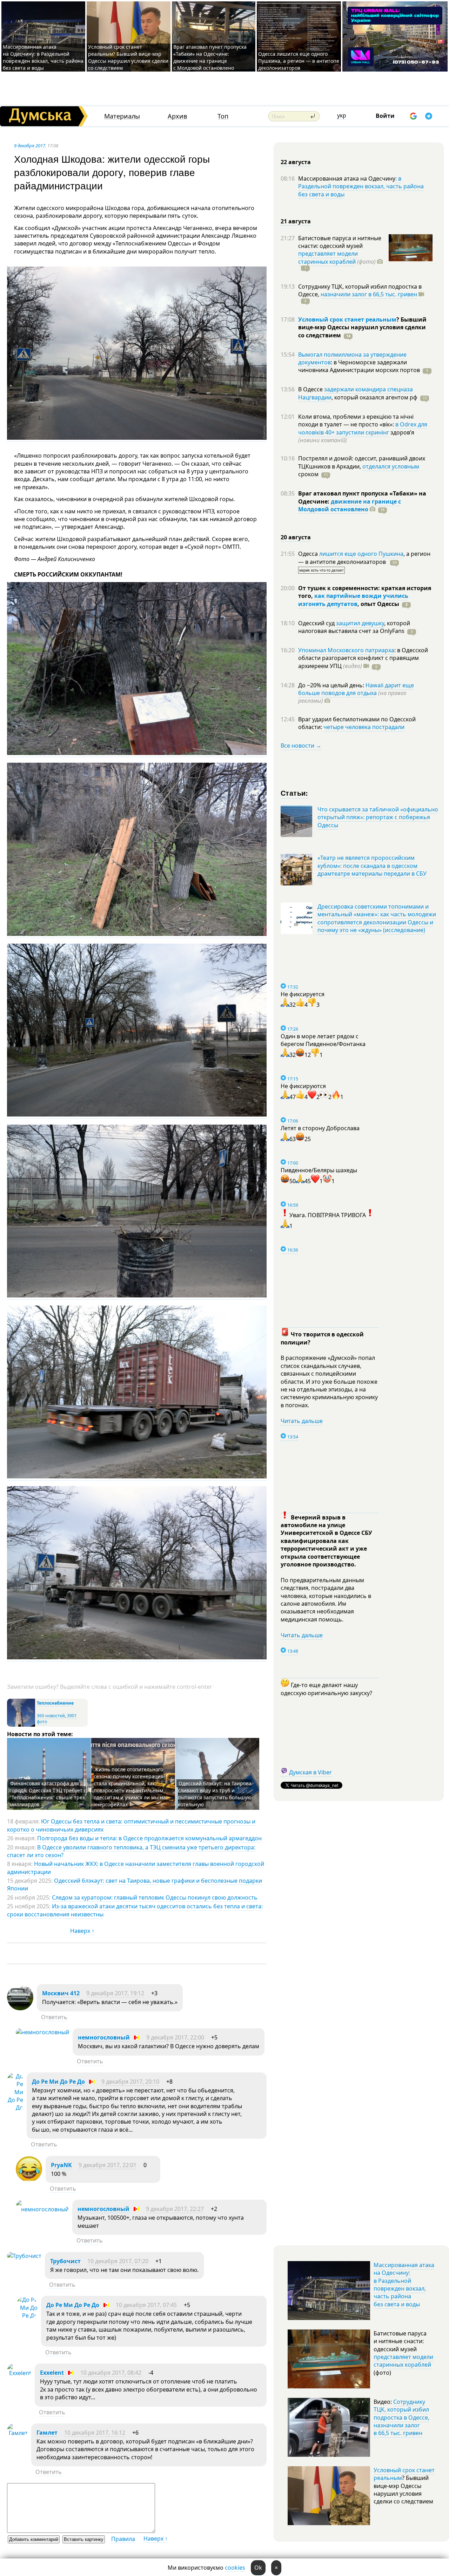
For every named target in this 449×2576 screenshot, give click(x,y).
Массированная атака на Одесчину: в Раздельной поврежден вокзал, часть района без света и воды (43, 57)
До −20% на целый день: (332, 685)
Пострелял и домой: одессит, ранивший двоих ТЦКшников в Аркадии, (362, 462)
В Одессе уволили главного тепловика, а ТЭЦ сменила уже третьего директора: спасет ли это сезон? (131, 1851)
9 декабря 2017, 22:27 (175, 2209)
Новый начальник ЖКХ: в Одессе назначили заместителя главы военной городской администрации (136, 1868)
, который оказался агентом (374, 397)
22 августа (296, 162)
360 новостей (51, 1716)
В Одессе (311, 389)
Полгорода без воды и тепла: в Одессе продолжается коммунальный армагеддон (149, 1838)
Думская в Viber (310, 1772)
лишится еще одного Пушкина (361, 554)
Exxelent (52, 2373)
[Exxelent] (19, 2373)
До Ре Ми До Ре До (58, 2082)
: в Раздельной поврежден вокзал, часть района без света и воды (361, 186)
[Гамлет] (17, 2433)
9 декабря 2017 (30, 146)
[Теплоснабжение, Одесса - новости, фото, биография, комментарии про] (21, 1725)
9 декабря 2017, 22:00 (175, 2037)
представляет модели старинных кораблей (328, 257)
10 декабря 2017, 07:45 (146, 2305)
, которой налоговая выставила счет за (354, 627)
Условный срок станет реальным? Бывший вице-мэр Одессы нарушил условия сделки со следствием (128, 57)
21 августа (296, 221)
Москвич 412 (61, 1993)
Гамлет (47, 2433)
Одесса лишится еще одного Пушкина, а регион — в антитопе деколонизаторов (299, 61)
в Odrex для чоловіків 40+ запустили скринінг (363, 428)
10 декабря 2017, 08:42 (111, 2373)
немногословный (104, 2037)
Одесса (309, 554)
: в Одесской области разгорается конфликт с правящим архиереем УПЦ (363, 658)
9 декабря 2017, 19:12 (115, 1993)
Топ (223, 116)
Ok (258, 2568)
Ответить (54, 2017)
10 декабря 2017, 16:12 (95, 2433)
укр (342, 115)
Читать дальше (302, 1421)
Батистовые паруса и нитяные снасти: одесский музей (340, 242)
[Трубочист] (24, 2256)
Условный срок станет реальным (347, 319)
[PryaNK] (29, 2180)
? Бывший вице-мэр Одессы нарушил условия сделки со (362, 327)
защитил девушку (360, 623)
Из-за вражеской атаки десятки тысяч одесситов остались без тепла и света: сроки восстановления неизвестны (135, 1910)
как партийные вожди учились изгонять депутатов (353, 600)
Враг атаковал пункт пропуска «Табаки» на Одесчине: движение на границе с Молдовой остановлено (210, 57)
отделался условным (391, 466)
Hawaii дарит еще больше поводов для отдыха (356, 689)
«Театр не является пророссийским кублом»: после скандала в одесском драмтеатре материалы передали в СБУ (372, 866)
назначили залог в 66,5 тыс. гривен (369, 294)
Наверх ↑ (82, 1931)
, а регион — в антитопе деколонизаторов (364, 558)
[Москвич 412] (20, 2008)
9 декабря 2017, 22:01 (108, 2165)
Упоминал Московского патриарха (346, 650)
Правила (123, 2539)
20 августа (296, 537)
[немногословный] (42, 2032)
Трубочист (65, 2261)
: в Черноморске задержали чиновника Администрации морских (359, 366)
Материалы (122, 116)
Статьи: (294, 793)
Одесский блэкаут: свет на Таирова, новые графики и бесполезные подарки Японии (135, 1884)
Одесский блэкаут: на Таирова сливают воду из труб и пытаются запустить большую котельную (215, 1794)
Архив (177, 116)
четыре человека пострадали (364, 727)
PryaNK (61, 2165)
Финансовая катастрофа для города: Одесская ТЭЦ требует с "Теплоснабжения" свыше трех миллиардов (48, 1794)
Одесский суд (317, 623)
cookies (235, 2568)
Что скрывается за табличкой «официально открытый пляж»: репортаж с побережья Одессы (378, 817)
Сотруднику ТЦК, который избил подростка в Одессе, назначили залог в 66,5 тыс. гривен (401, 2417)
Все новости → (301, 746)
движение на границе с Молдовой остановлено (350, 505)
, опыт (378, 604)
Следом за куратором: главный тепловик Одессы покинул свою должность (155, 1897)
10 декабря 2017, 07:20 (118, 2261)
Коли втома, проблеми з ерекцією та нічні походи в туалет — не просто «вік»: (356, 420)
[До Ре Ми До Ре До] (15, 2108)
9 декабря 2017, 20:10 (130, 2082)
